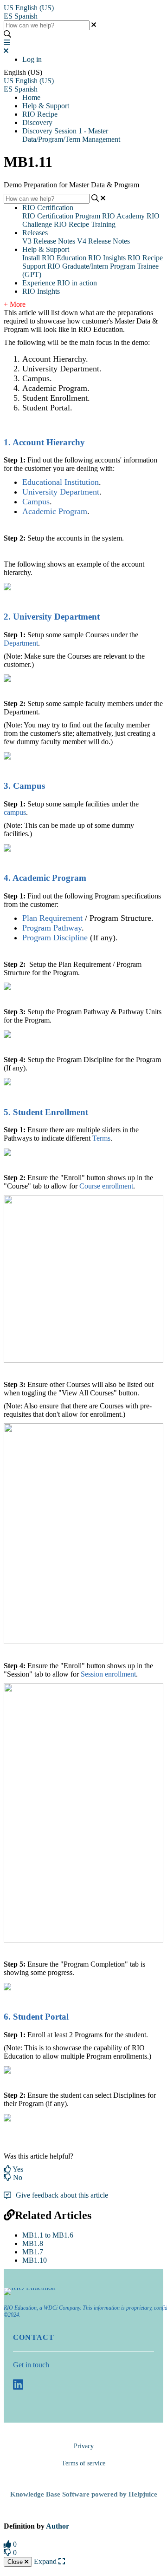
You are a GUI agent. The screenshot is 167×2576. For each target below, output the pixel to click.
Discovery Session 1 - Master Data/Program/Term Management (71, 135)
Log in (32, 59)
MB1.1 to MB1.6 (48, 2235)
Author (58, 2526)
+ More (15, 304)
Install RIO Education (54, 258)
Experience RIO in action (60, 283)
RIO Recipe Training (85, 224)
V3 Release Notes (49, 241)
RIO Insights (107, 258)
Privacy (84, 2446)
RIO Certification (48, 208)
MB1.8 (33, 2243)
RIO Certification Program (61, 216)
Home (31, 97)
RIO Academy (123, 216)
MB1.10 (35, 2260)
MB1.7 (33, 2252)
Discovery (37, 122)
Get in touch (31, 2365)
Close (16, 2562)
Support (34, 266)
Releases (35, 233)
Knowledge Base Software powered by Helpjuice (84, 2494)
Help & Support (46, 106)
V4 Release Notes (103, 241)
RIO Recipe (40, 114)
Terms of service (83, 2463)
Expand (46, 2561)
